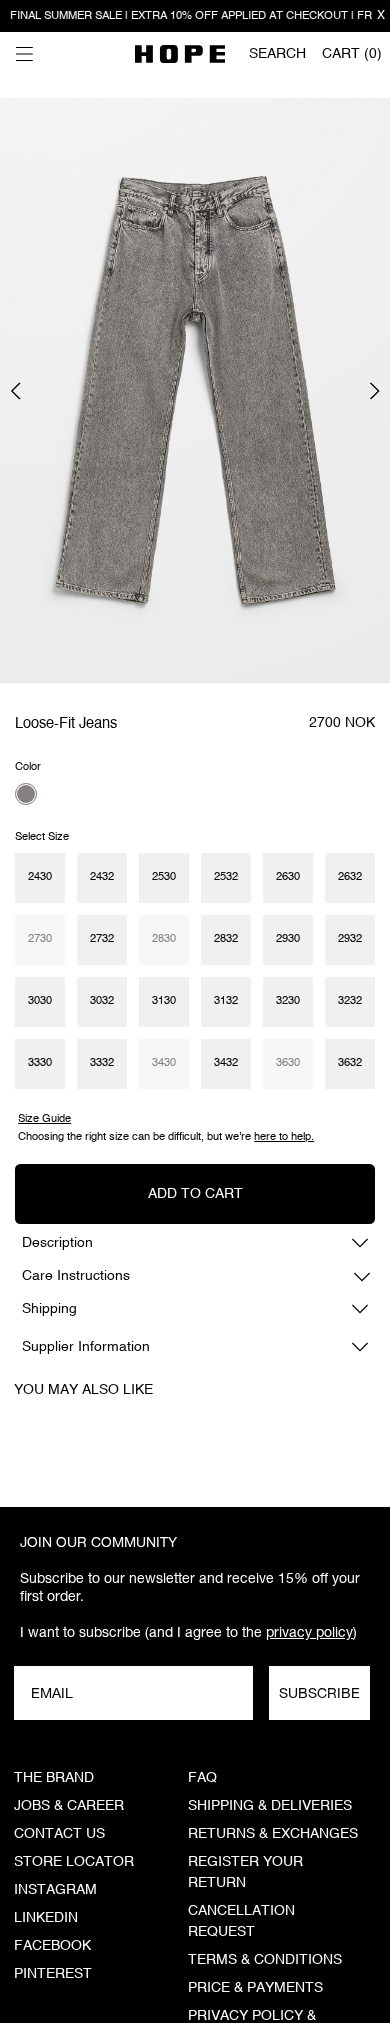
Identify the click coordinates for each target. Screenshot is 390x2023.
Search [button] (277, 54)
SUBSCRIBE (319, 1693)
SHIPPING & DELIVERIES (270, 1806)
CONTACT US (59, 1834)
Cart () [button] (352, 54)
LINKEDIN (46, 1918)
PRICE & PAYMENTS (255, 1988)
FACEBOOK (52, 1946)
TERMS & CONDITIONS (265, 1960)
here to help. (284, 1137)
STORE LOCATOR (74, 1862)
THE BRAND (54, 1778)
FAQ (202, 1778)
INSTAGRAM (55, 1890)
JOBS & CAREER (69, 1806)
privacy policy (309, 1632)
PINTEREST (53, 1974)
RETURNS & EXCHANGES (273, 1834)
